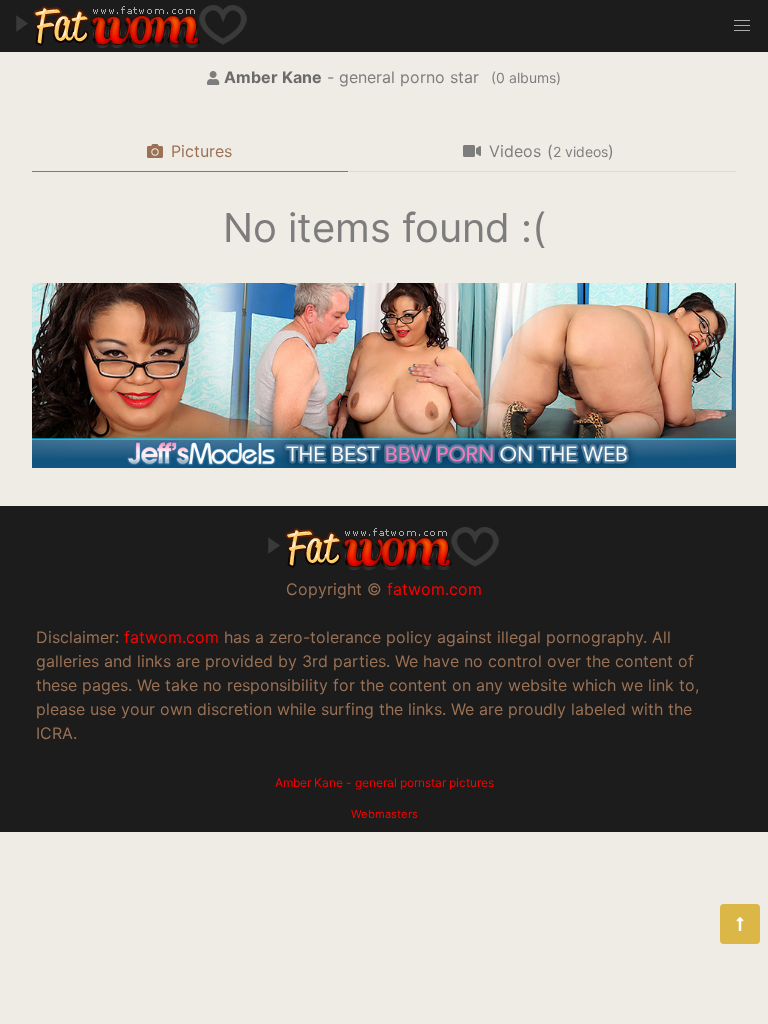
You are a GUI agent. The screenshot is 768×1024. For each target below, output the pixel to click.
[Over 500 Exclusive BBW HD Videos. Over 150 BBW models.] (384, 462)
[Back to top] (740, 924)
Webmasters (384, 814)
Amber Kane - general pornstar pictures (384, 782)
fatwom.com (434, 589)
